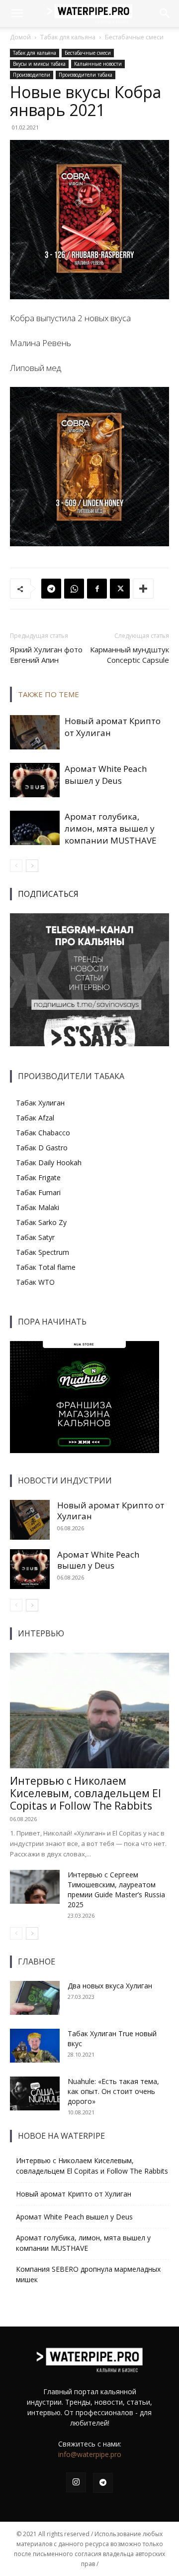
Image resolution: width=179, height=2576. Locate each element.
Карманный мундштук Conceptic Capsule (130, 655)
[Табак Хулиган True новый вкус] (35, 2046)
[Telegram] (51, 589)
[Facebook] (97, 589)
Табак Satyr (35, 1237)
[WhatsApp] (74, 589)
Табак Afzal (35, 1118)
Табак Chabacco (43, 1133)
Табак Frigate (38, 1177)
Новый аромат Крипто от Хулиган (111, 1511)
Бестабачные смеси (134, 37)
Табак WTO (35, 1282)
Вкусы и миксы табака (39, 64)
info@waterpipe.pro (90, 2454)
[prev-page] (16, 866)
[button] (17, 13)
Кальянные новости (98, 64)
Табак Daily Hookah (49, 1163)
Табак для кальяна (68, 37)
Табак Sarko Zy (41, 1222)
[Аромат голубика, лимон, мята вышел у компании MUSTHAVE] (35, 828)
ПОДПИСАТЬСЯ (48, 894)
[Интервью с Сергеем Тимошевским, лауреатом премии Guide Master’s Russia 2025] (35, 1887)
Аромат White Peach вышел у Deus (106, 775)
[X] (120, 589)
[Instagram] (76, 2482)
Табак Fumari (38, 1192)
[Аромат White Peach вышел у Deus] (35, 780)
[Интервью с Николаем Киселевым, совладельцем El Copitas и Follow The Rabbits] (89, 1711)
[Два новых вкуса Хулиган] (35, 1998)
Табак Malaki (38, 1207)
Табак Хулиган (40, 1103)
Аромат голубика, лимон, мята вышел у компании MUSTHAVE (111, 828)
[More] (143, 589)
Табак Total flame (46, 1267)
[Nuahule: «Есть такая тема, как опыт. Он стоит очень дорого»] (35, 2094)
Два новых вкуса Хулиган (110, 1986)
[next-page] (32, 866)
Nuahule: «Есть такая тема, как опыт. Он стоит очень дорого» (113, 2091)
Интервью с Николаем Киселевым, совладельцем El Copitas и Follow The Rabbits (86, 1793)
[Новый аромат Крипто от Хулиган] (35, 732)
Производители (32, 75)
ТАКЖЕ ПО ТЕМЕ (48, 694)
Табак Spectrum (43, 1252)
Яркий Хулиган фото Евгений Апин (46, 655)
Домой (20, 37)
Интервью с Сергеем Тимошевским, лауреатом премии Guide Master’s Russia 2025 (116, 1890)
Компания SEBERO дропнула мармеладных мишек (88, 2274)
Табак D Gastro (42, 1148)
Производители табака (86, 75)
